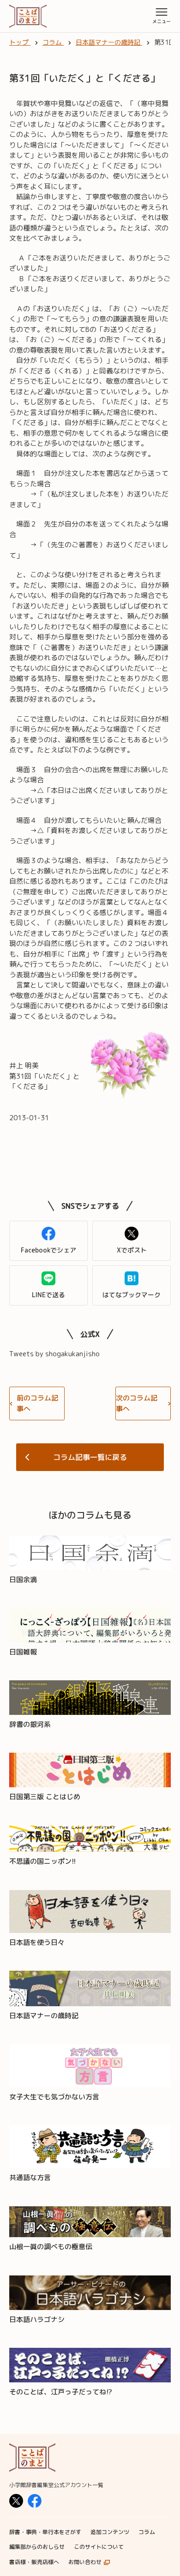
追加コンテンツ (110, 2532)
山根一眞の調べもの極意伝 (51, 2247)
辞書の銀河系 (30, 1724)
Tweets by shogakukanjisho (54, 1354)
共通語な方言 (30, 2177)
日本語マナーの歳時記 (44, 2016)
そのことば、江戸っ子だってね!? (61, 2392)
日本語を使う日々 (37, 1942)
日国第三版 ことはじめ (45, 1797)
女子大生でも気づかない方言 (54, 2097)
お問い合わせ (85, 2562)
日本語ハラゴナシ (37, 2319)
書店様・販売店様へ (34, 2562)
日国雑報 (23, 1652)
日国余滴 (23, 1580)
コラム (147, 2532)
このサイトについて (99, 2547)
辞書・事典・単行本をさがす (45, 2532)
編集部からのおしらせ (37, 2547)
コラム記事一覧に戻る (90, 1457)
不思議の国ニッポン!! (42, 1861)
